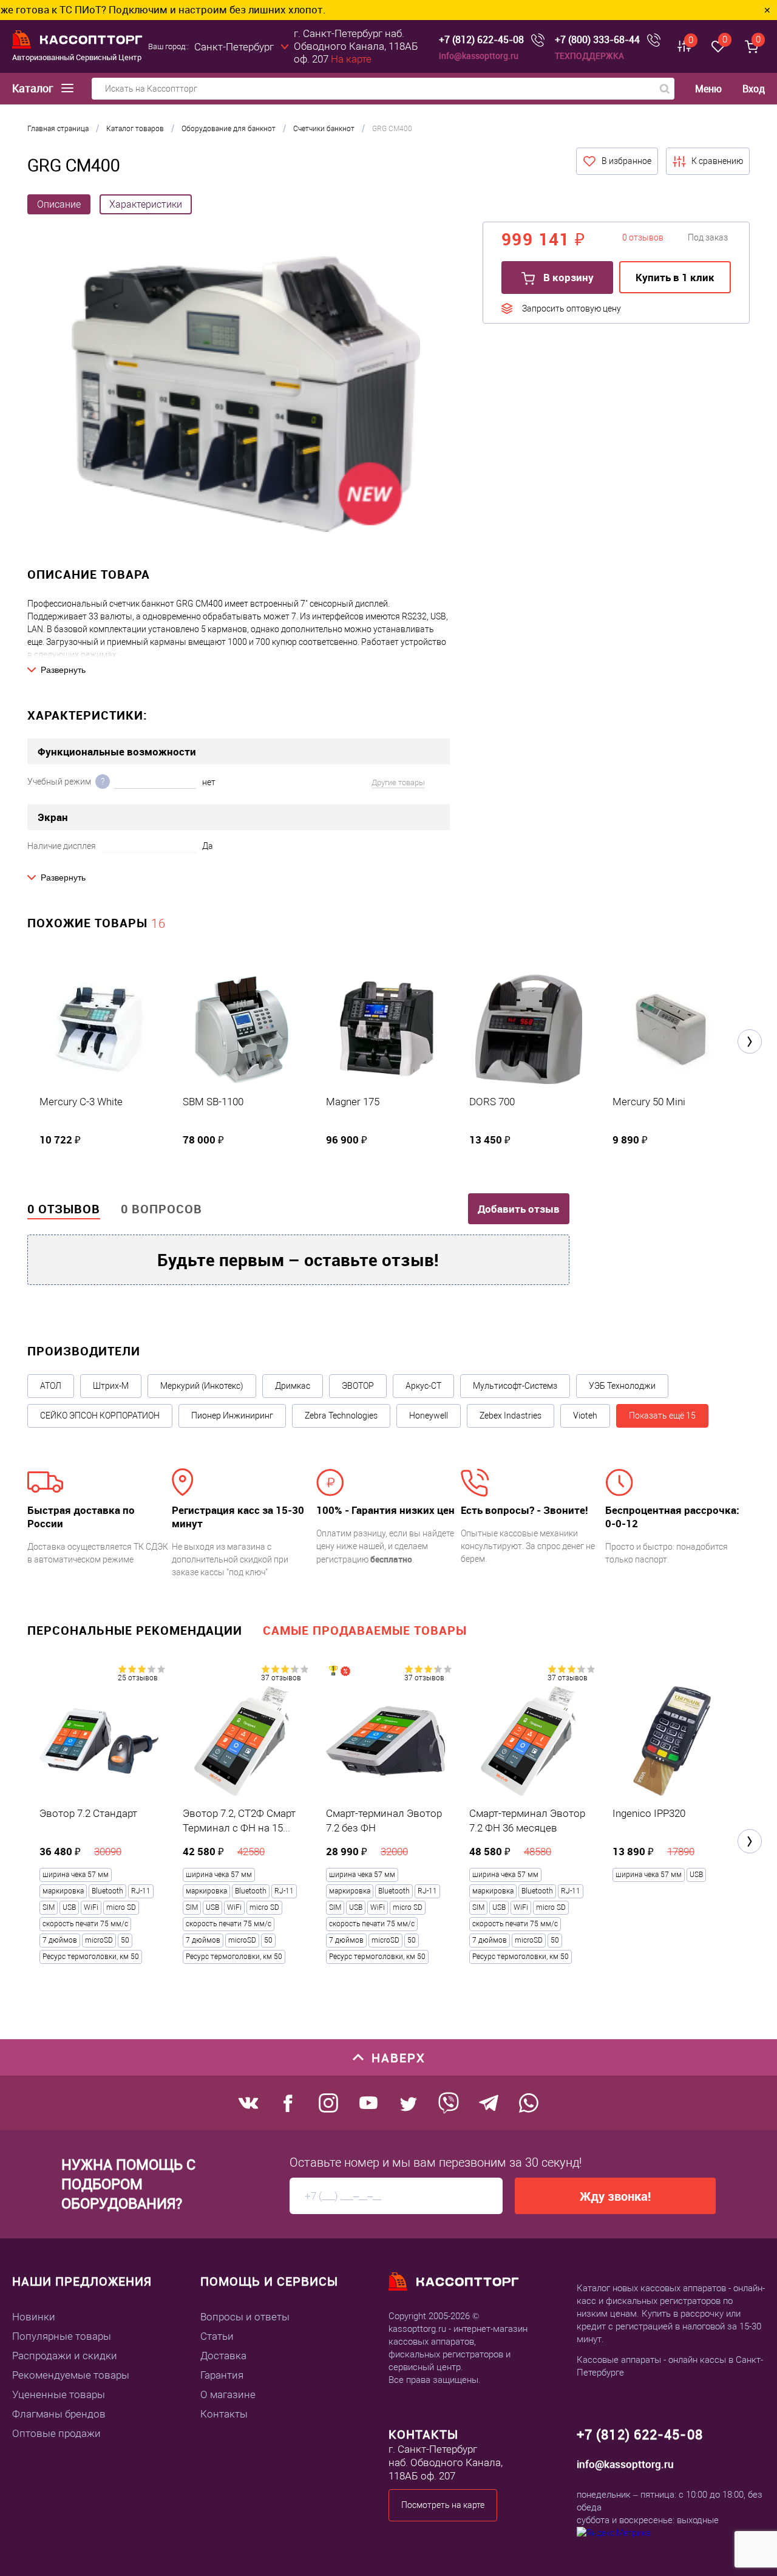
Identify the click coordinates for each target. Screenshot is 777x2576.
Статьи (217, 2336)
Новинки (34, 2317)
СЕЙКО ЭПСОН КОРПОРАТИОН (100, 1416)
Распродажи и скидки (65, 2356)
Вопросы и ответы (245, 2317)
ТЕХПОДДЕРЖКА (589, 56)
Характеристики (146, 204)
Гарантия (222, 2375)
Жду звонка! (615, 2196)
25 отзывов (138, 1678)
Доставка (223, 2356)
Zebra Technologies (341, 1416)
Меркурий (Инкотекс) (202, 1386)
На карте (351, 59)
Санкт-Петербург (234, 47)
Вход (754, 89)
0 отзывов (64, 1209)
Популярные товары (62, 2336)
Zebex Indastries (511, 1416)
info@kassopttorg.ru (479, 56)
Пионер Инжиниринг (232, 1416)
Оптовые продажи (56, 2433)
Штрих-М (111, 1386)
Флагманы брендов (59, 2414)
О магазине (228, 2394)
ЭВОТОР (358, 1386)
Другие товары (398, 782)
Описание (59, 204)
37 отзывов (281, 1678)
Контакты (224, 2414)
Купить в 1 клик (675, 277)
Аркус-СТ (423, 1386)
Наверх (399, 2058)
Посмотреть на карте (443, 2505)
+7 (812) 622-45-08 (481, 40)
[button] (750, 1041)
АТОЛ (51, 1386)
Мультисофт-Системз (515, 1386)
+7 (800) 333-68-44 (597, 40)
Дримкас (293, 1386)
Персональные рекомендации (135, 1630)
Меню (708, 89)
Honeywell (429, 1416)
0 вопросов (161, 1209)
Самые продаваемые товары (365, 1630)
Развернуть (63, 670)
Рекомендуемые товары (71, 2375)
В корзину (567, 277)
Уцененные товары (59, 2394)
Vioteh (585, 1416)
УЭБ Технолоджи (622, 1386)
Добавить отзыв (519, 1209)
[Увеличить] (246, 396)
